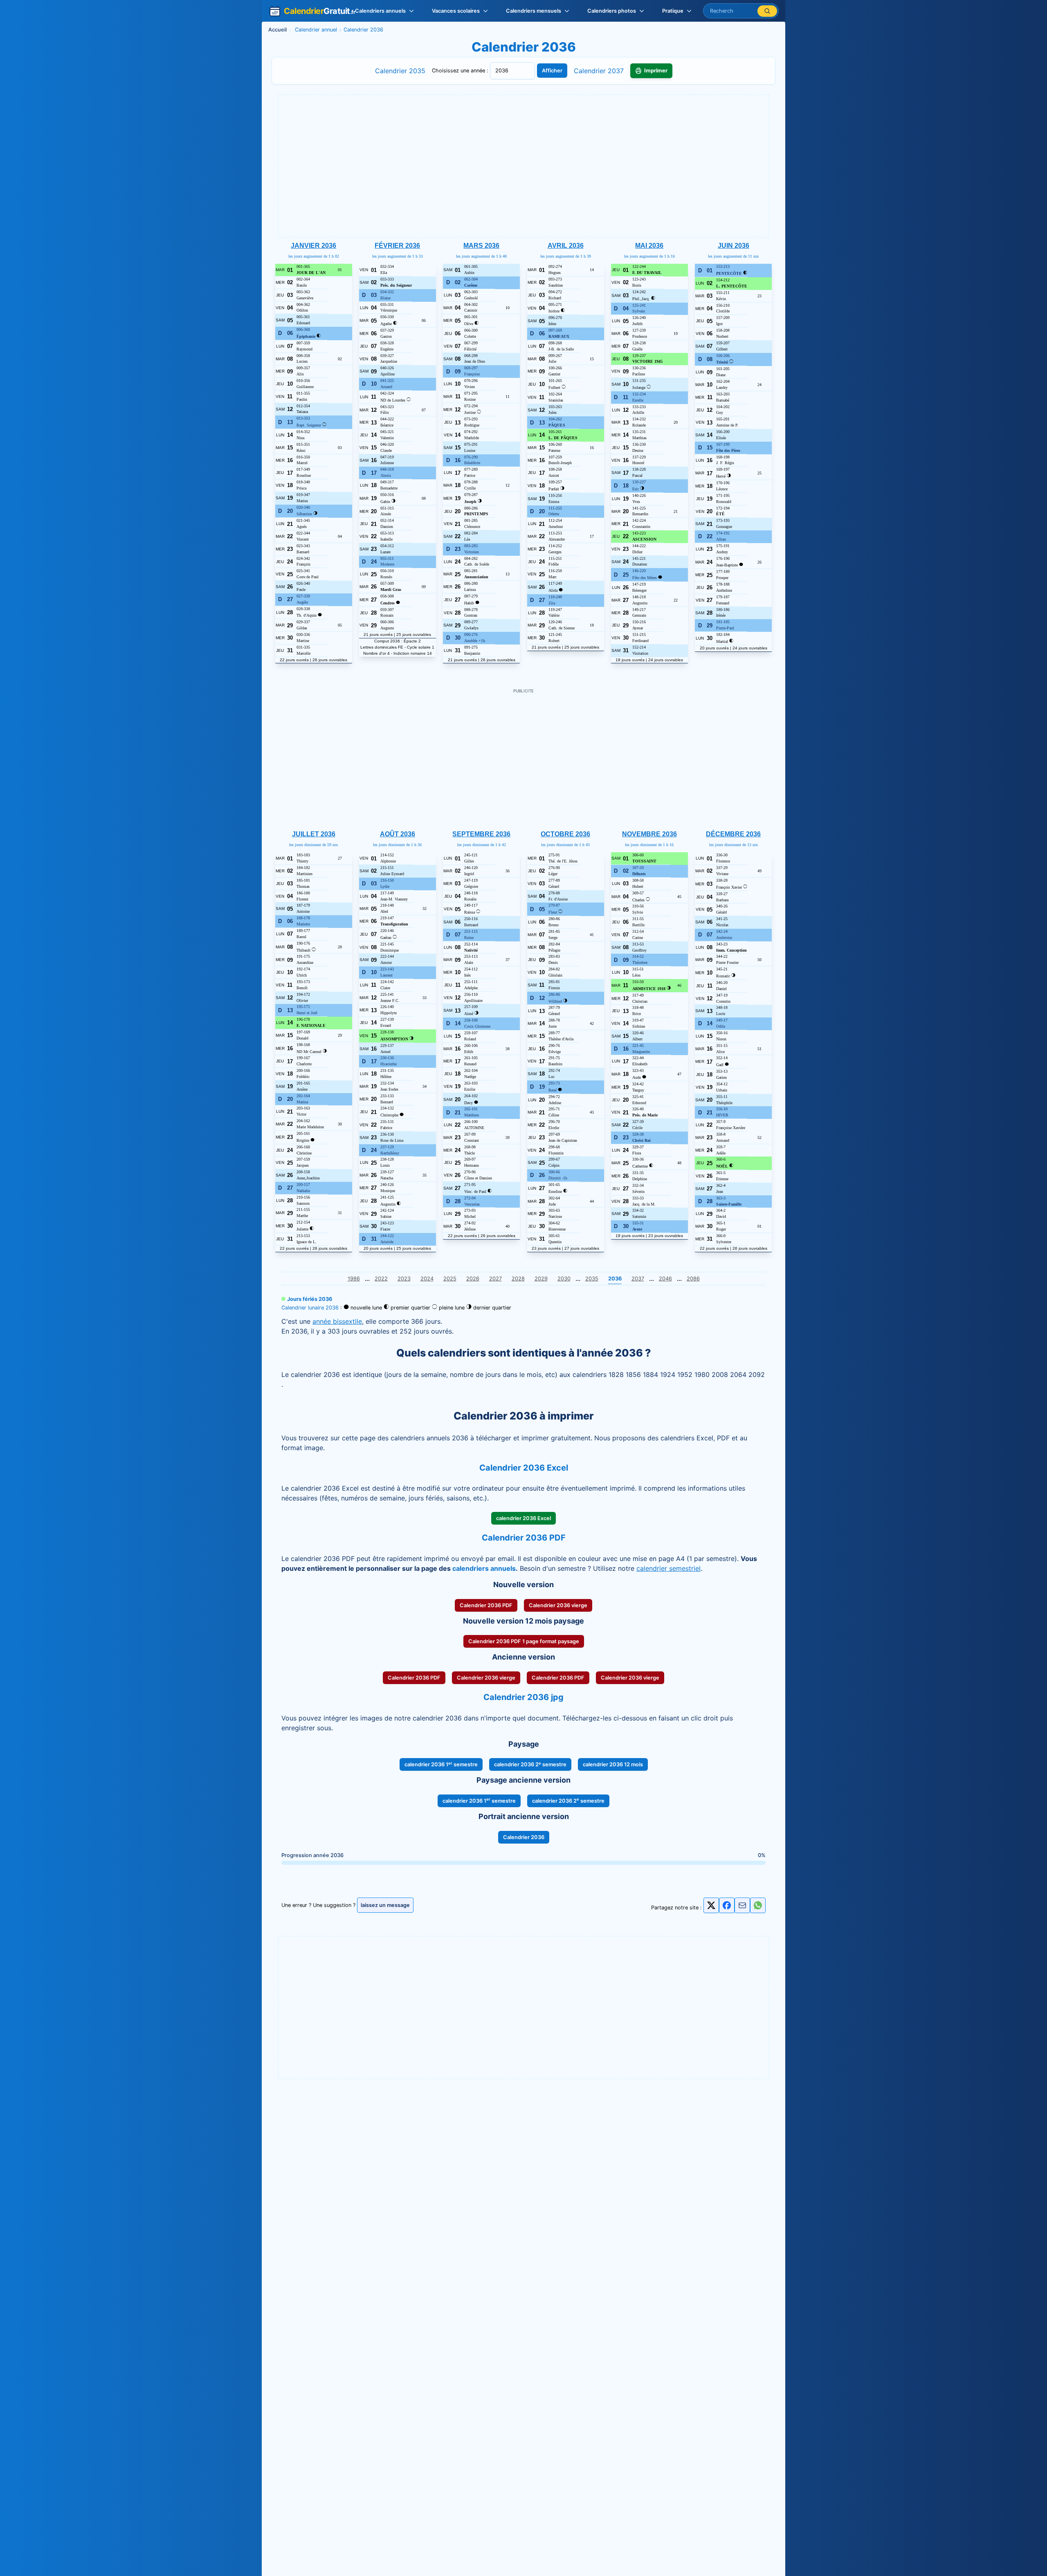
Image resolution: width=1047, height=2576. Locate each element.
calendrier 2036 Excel (523, 1518)
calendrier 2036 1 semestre (441, 1764)
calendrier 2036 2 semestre (530, 1764)
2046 (665, 1279)
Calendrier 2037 (599, 71)
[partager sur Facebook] (727, 1905)
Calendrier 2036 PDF (486, 1605)
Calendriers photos (612, 11)
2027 (495, 1279)
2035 (592, 1279)
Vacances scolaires (456, 11)
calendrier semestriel (668, 1568)
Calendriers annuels (380, 11)
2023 (404, 1279)
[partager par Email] (742, 1908)
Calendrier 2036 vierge (558, 1605)
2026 (473, 1279)
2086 (693, 1279)
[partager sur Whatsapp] (758, 1905)
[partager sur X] (711, 1905)
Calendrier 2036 (524, 1837)
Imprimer (656, 71)
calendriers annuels (484, 1568)
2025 (450, 1279)
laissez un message (385, 1905)
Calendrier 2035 (400, 71)
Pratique (673, 11)
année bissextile (337, 1321)
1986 (354, 1279)
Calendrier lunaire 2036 (310, 1308)
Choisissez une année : (461, 71)
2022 (381, 1279)
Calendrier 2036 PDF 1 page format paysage (524, 1641)
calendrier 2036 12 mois (613, 1764)
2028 (518, 1279)
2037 (638, 1279)
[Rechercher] (767, 11)
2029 (541, 1279)
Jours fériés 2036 (310, 1299)
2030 (564, 1279)
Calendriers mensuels (534, 11)
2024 (427, 1279)
